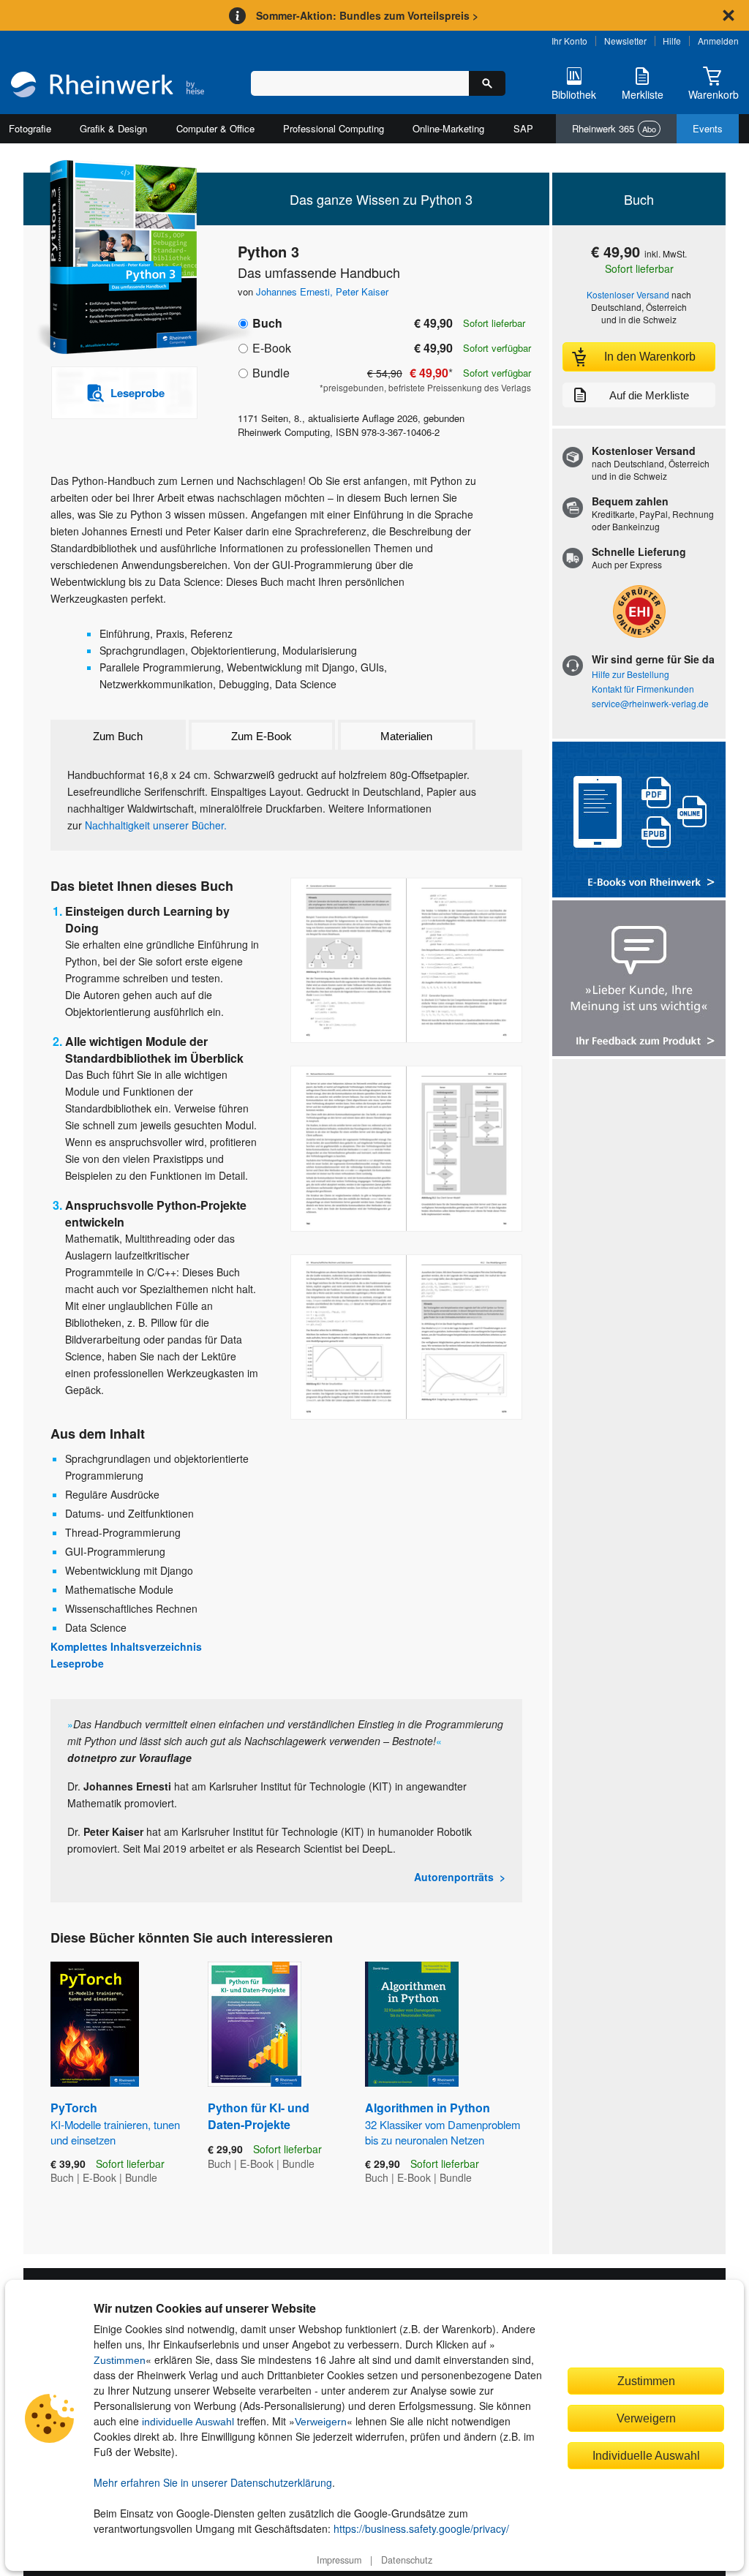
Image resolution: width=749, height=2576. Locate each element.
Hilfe (672, 41)
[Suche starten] (487, 83)
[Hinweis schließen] (729, 15)
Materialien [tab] (406, 736)
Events (708, 128)
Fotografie (30, 128)
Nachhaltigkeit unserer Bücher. (156, 825)
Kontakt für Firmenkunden (643, 689)
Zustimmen (120, 2360)
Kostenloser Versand (628, 294)
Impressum (339, 2560)
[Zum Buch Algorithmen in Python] (412, 2024)
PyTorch (115, 2123)
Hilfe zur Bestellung (631, 674)
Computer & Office (215, 128)
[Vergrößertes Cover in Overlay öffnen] (117, 259)
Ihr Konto (569, 41)
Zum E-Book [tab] (261, 736)
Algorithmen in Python (443, 2123)
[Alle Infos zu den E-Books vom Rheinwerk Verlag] (639, 821)
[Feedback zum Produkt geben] (639, 980)
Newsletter (625, 41)
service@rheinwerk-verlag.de (650, 703)
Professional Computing (334, 128)
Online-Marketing (448, 128)
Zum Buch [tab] (118, 736)
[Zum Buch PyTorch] (95, 2024)
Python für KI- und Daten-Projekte (259, 2116)
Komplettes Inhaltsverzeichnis (126, 1646)
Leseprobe (77, 1663)
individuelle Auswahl (188, 2422)
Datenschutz (407, 2560)
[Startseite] (108, 86)
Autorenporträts (454, 1877)
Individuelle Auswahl (646, 2455)
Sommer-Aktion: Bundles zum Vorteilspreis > (367, 15)
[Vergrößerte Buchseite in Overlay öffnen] (406, 961)
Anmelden (718, 41)
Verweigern (321, 2422)
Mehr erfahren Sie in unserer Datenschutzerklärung (213, 2482)
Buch (267, 323)
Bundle (271, 373)
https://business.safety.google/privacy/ (421, 2528)
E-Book (272, 348)
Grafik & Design (113, 128)
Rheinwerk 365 (614, 128)
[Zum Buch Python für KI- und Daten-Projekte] (255, 2024)
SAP (523, 128)
